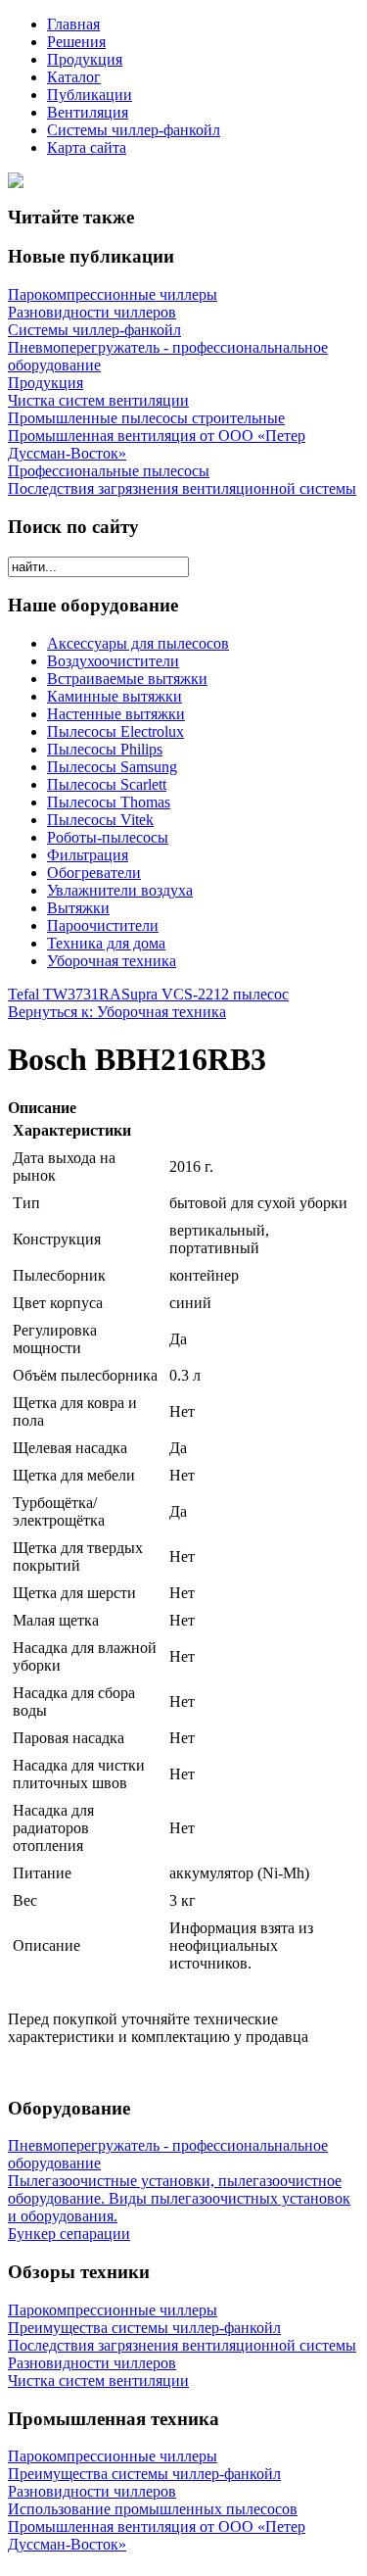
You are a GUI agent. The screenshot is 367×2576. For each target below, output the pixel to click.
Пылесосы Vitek (100, 820)
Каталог (74, 77)
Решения (76, 42)
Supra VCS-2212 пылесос (205, 994)
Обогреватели (94, 873)
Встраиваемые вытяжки (127, 679)
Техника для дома (106, 943)
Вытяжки (78, 908)
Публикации (90, 95)
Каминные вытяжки (115, 696)
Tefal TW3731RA (65, 994)
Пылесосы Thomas (109, 802)
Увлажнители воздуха (120, 890)
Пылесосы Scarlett (107, 784)
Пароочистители (103, 925)
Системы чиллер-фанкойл (134, 130)
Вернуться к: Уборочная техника (117, 1012)
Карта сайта (87, 147)
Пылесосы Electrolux (115, 731)
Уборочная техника (112, 961)
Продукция (85, 59)
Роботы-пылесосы (108, 837)
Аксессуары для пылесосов (138, 643)
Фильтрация (88, 855)
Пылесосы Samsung (112, 767)
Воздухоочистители (113, 661)
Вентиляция (88, 112)
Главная (73, 24)
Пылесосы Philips (105, 749)
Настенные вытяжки (116, 714)
